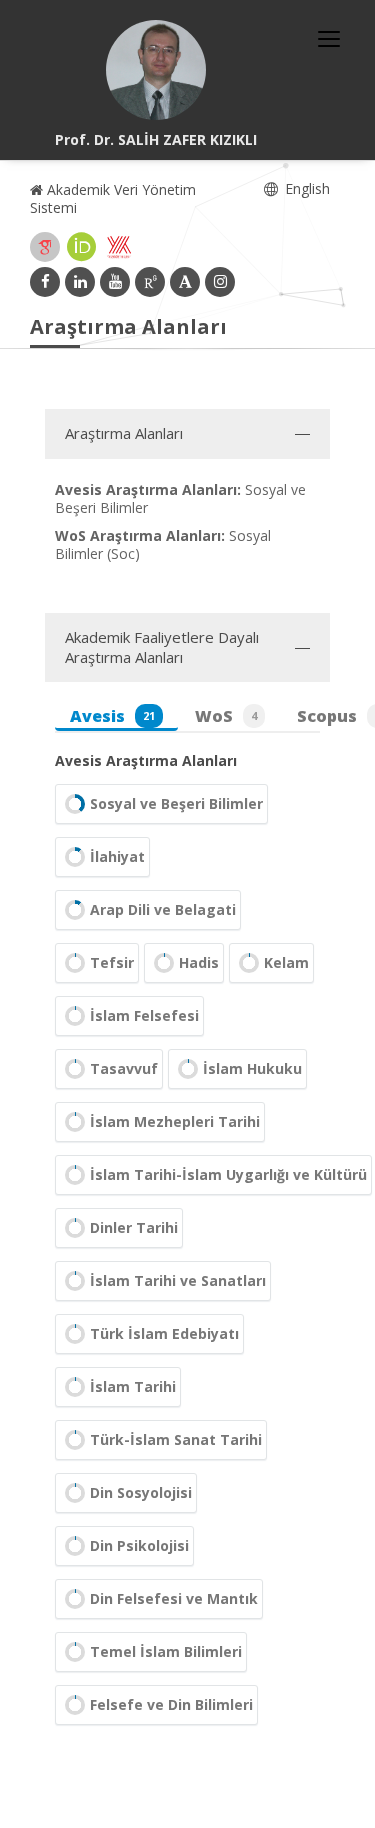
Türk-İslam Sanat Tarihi (176, 1439)
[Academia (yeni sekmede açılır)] (185, 282)
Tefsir (112, 962)
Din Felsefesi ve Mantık (174, 1598)
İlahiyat (117, 856)
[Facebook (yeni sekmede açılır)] (45, 282)
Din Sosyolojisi (141, 1492)
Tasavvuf (124, 1068)
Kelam (286, 962)
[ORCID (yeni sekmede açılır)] (82, 247)
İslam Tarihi (133, 1386)
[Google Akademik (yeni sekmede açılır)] (45, 247)
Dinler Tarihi (134, 1227)
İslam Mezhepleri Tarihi (175, 1121)
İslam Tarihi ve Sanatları (178, 1280)
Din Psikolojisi (139, 1545)
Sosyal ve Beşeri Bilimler (176, 803)
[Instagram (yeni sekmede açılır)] (220, 282)
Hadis (199, 962)
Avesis (112, 716)
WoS (226, 716)
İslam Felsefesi (144, 1015)
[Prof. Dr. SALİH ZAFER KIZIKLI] (156, 70)
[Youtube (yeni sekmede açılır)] (115, 282)
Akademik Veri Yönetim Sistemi (113, 198)
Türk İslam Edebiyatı (164, 1333)
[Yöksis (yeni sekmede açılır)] (119, 247)
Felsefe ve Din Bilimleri (171, 1704)
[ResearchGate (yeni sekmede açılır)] (150, 282)
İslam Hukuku (252, 1068)
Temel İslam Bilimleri (166, 1651)
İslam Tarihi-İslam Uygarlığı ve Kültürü (228, 1174)
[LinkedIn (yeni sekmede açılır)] (80, 282)
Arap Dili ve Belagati (163, 909)
